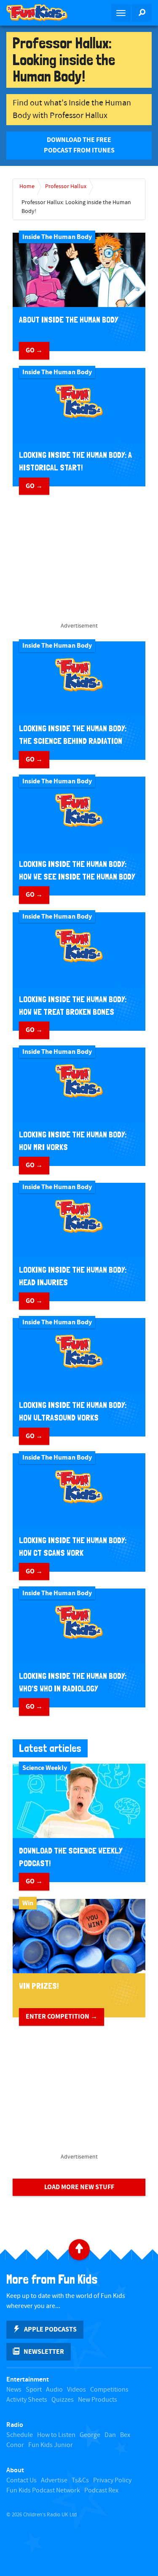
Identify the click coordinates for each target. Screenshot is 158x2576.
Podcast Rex (101, 2491)
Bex (125, 2435)
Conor (15, 2445)
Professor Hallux (66, 186)
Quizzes (63, 2400)
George (90, 2435)
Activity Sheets (27, 2400)
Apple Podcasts (50, 2329)
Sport (34, 2390)
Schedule (20, 2435)
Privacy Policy (112, 2480)
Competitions (109, 2390)
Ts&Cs (80, 2480)
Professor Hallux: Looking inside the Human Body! (76, 207)
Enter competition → (62, 2017)
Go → (34, 350)
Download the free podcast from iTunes (79, 145)
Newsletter (44, 2352)
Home (27, 186)
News (14, 2390)
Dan (110, 2435)
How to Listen (56, 2435)
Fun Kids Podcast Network (43, 2491)
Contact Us (21, 2480)
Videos (76, 2390)
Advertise (54, 2480)
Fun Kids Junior (51, 2445)
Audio (54, 2390)
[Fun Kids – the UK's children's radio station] (40, 13)
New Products (98, 2400)
